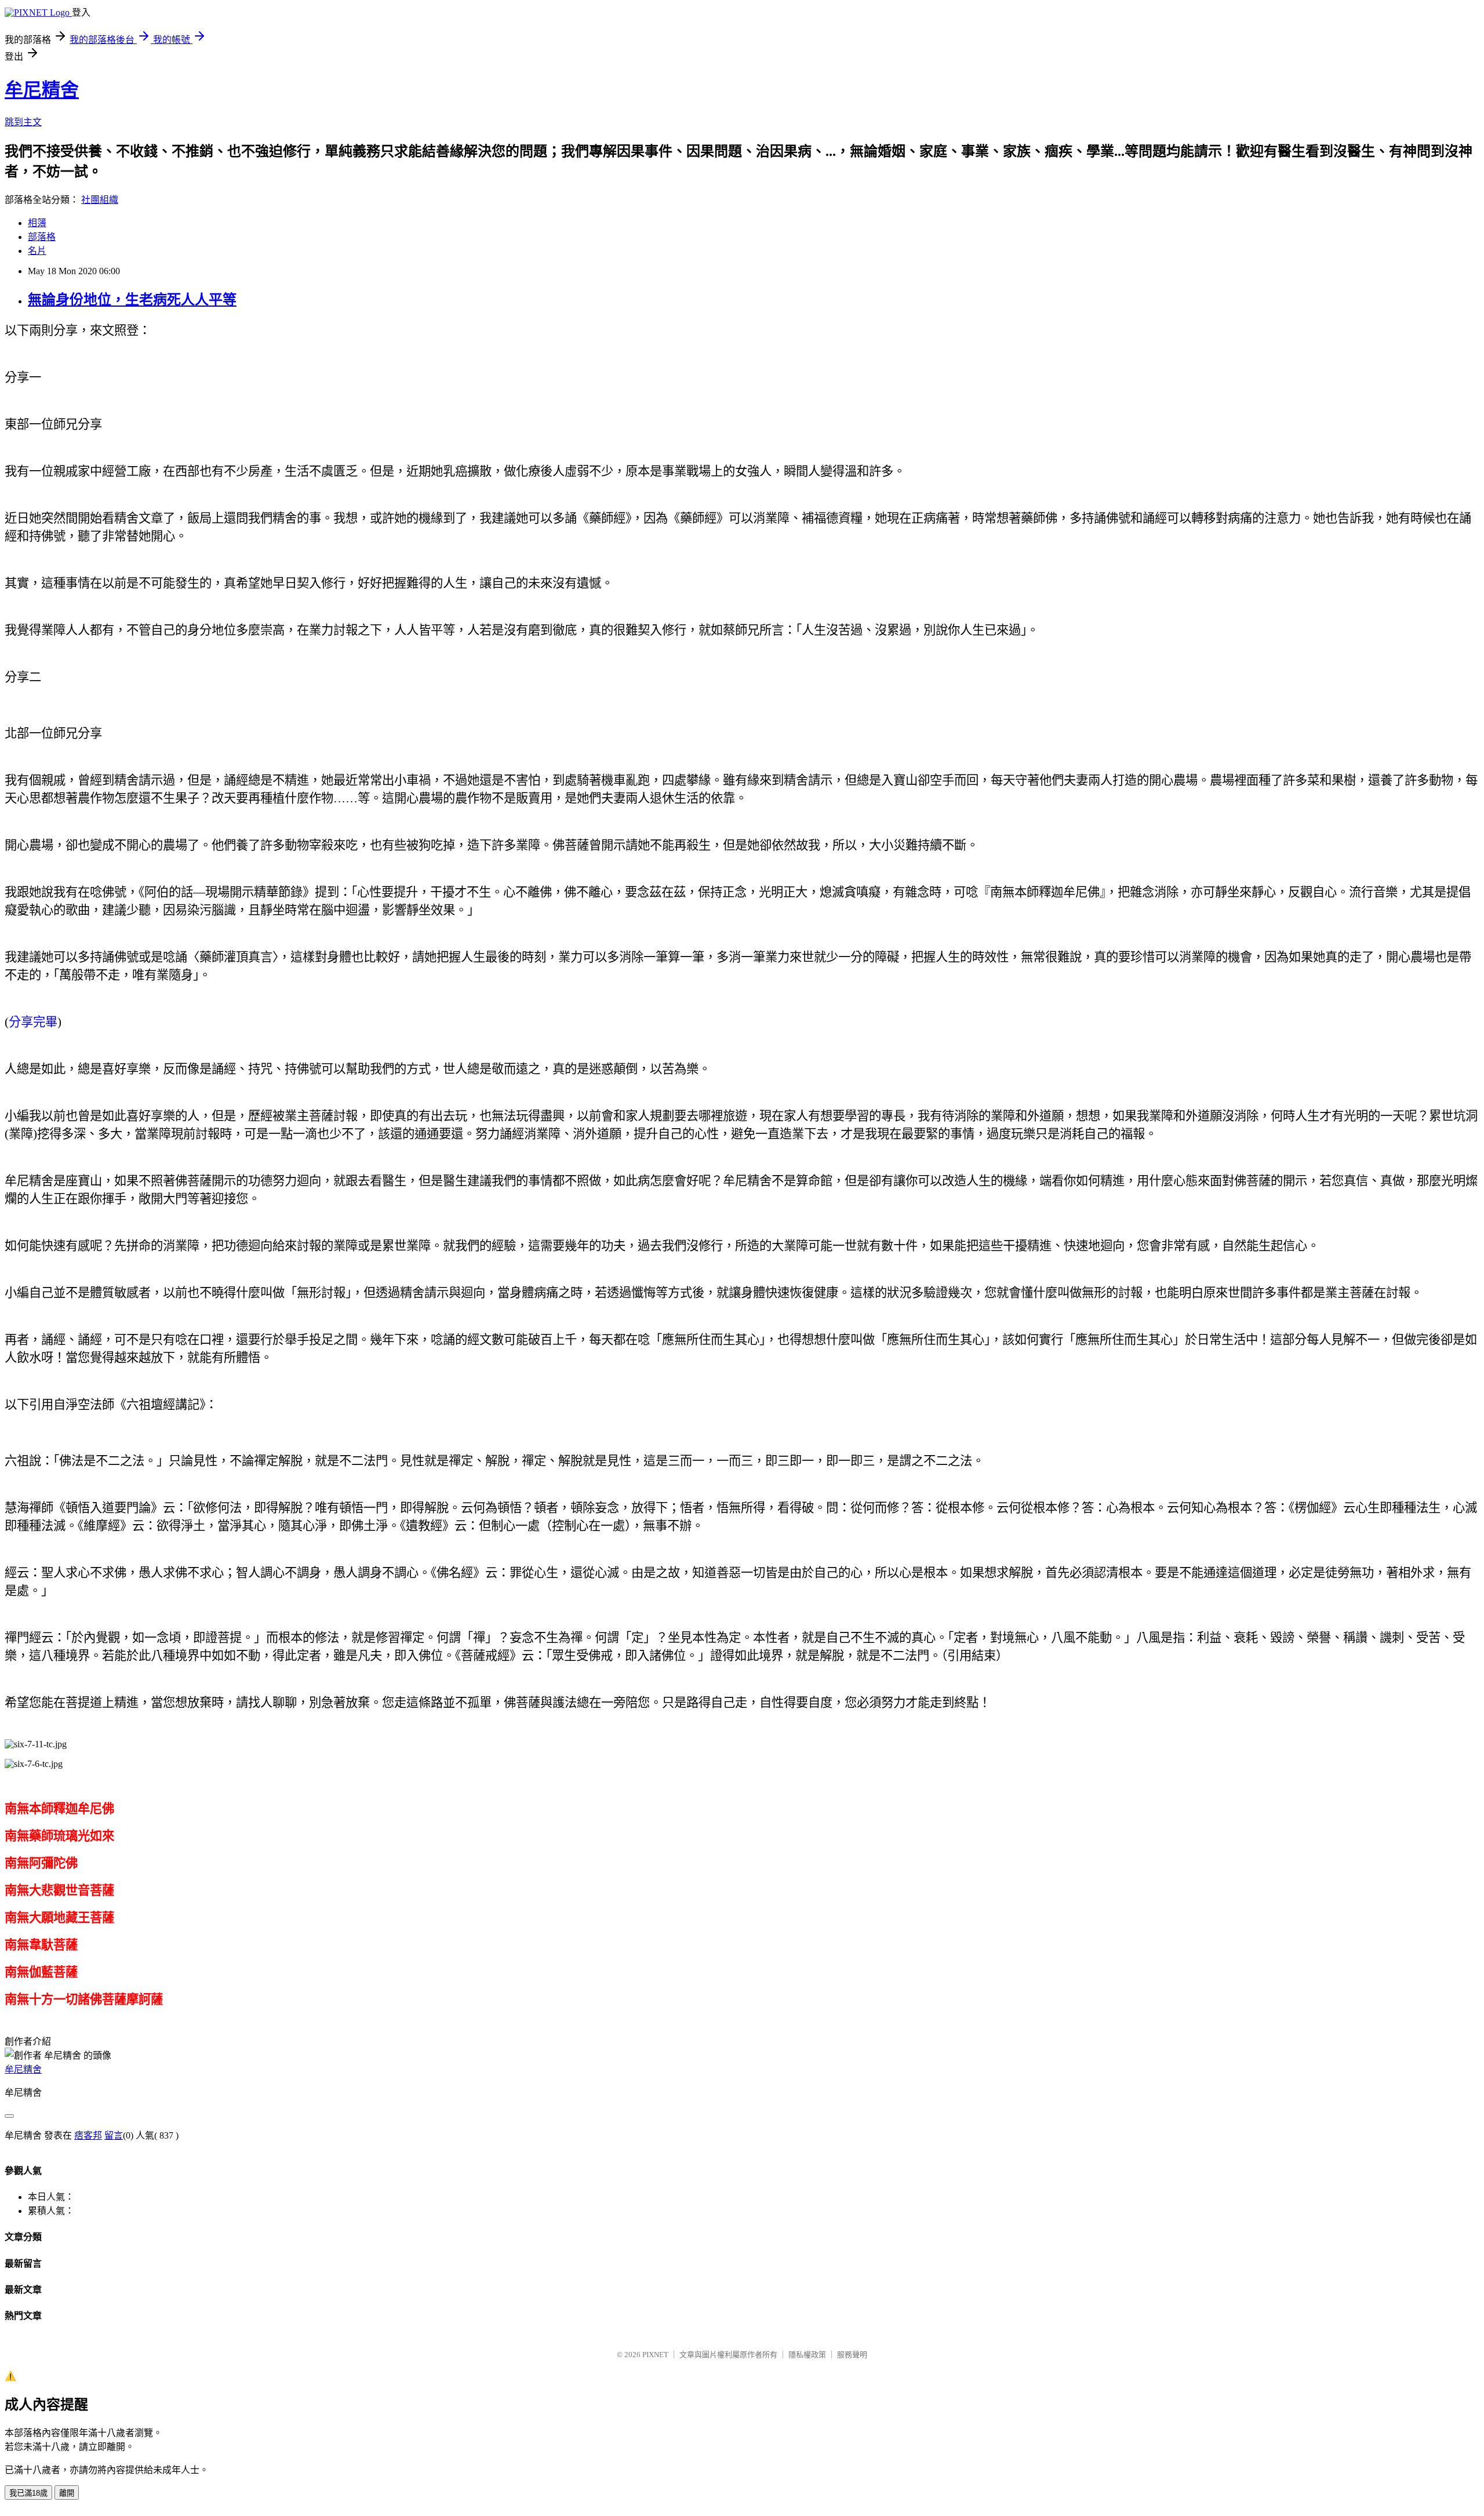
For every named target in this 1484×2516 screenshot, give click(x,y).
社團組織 (100, 200)
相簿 (37, 223)
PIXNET (655, 2355)
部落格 (42, 237)
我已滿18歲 (28, 2493)
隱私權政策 (807, 2355)
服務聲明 (852, 2355)
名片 (37, 251)
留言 (114, 2135)
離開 (67, 2493)
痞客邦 (88, 2135)
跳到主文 (23, 122)
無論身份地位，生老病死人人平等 (132, 300)
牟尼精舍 (42, 90)
